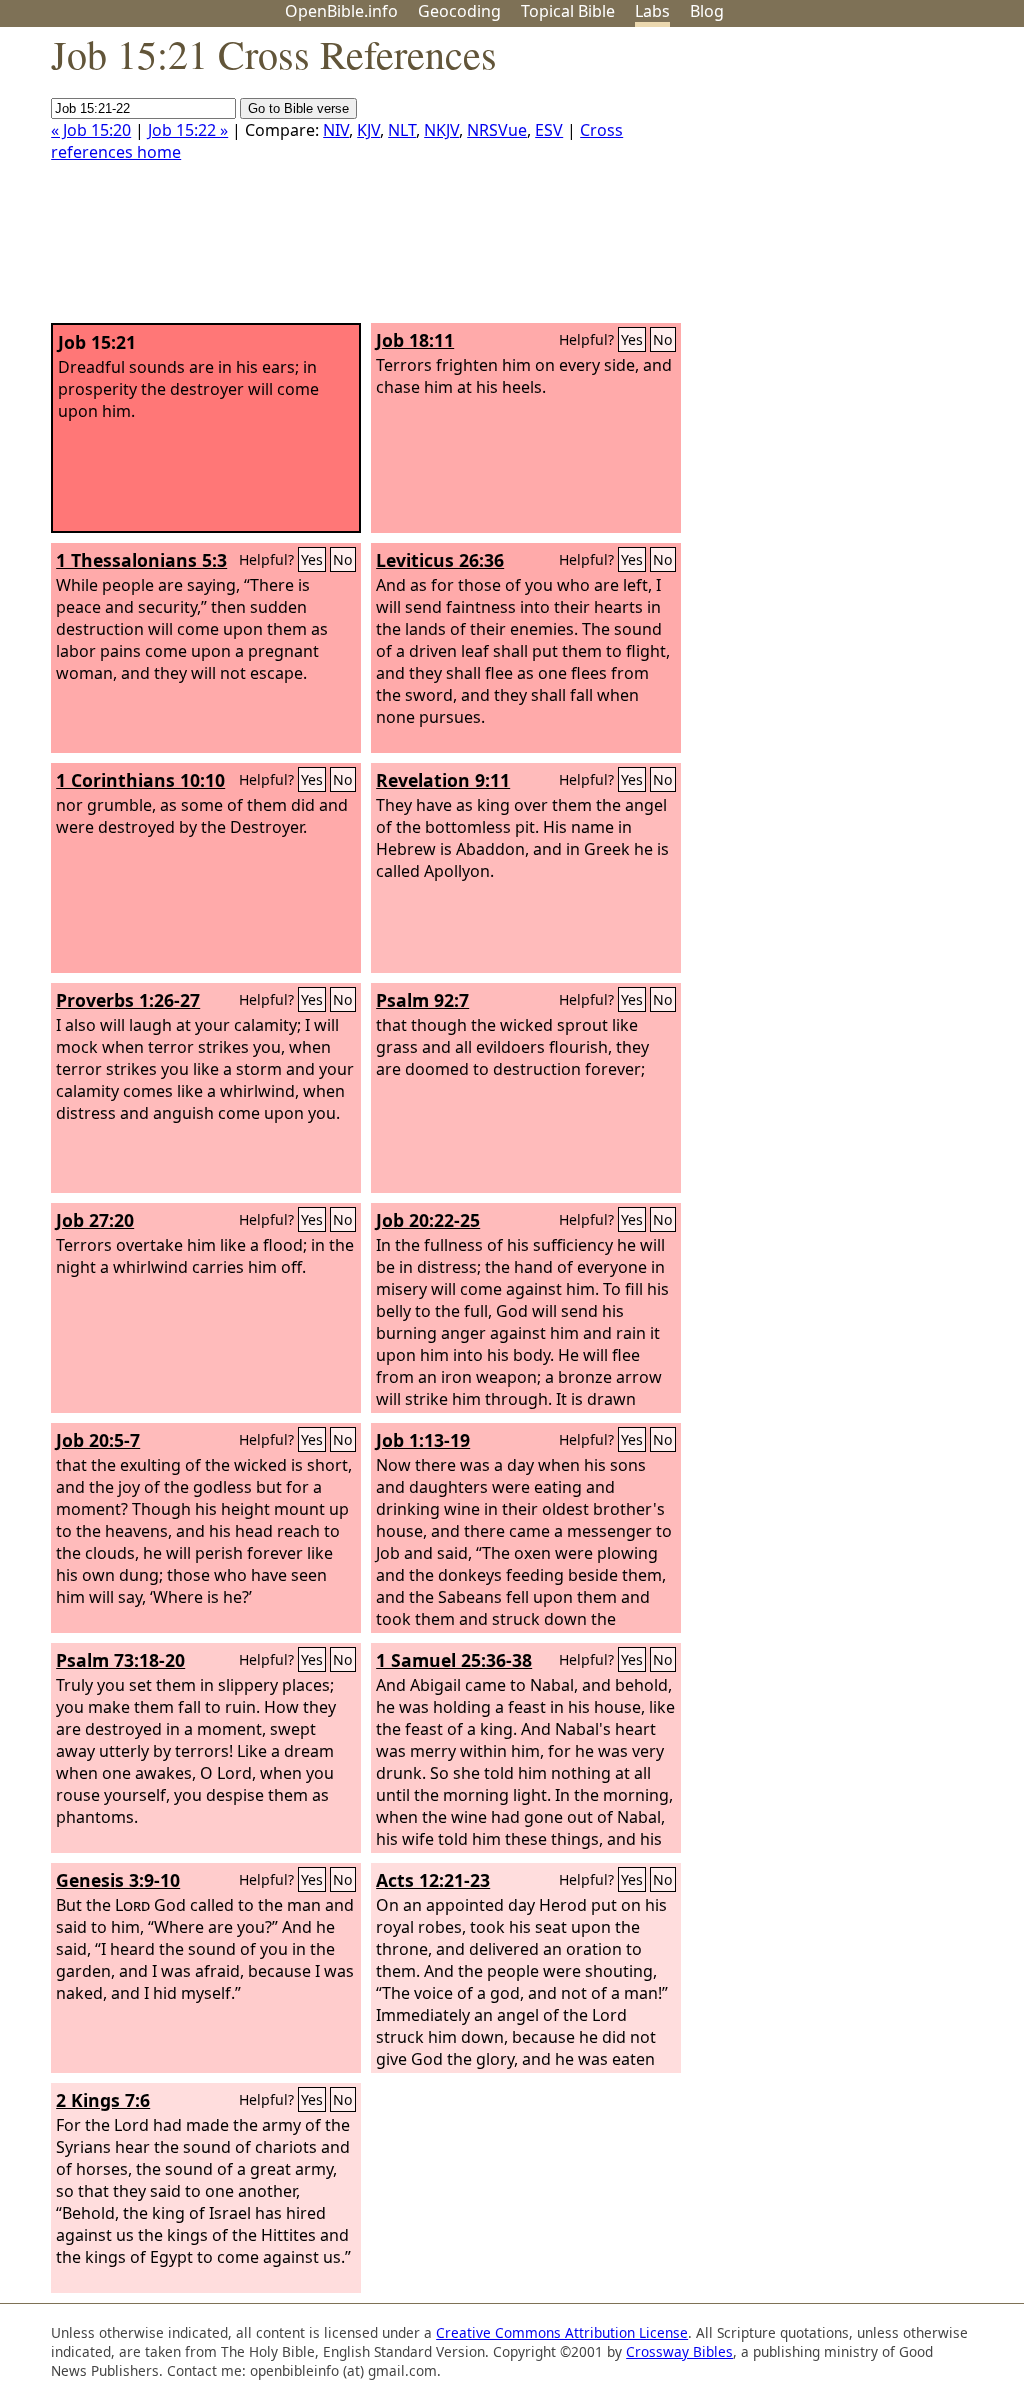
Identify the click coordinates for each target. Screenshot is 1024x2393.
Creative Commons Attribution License (562, 2332)
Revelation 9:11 (443, 780)
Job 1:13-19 (423, 1440)
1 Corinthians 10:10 (140, 780)
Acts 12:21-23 (433, 1880)
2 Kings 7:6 (103, 2100)
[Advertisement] (822, 183)
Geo (459, 11)
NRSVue (497, 130)
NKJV (441, 130)
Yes (632, 339)
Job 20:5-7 (98, 1440)
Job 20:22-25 (428, 1220)
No (663, 339)
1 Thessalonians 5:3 (141, 560)
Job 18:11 (415, 340)
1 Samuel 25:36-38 (454, 1660)
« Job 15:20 (91, 130)
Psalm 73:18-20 (120, 1660)
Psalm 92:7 (422, 1000)
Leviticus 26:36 (440, 560)
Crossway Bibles (679, 2351)
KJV (368, 130)
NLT (402, 130)
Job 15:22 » (188, 130)
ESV (549, 130)
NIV (336, 130)
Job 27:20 (95, 1220)
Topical (568, 11)
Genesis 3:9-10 (118, 1880)
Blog (707, 11)
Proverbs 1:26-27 (128, 1000)
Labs (652, 11)
